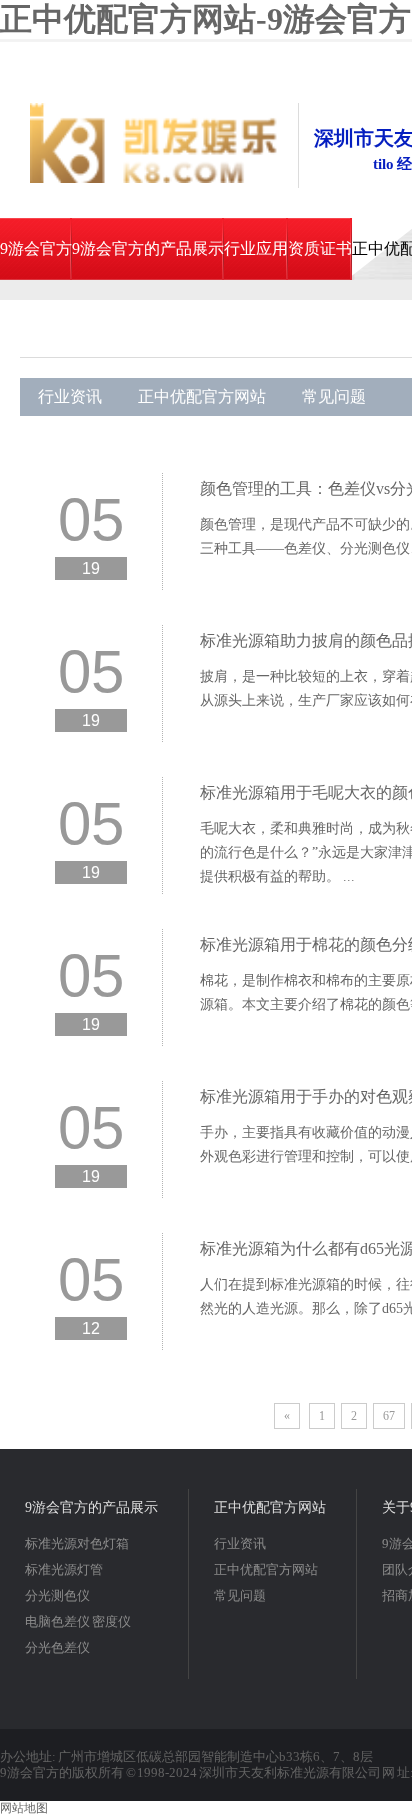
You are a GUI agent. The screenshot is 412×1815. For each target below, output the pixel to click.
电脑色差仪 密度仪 (78, 1621)
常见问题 (334, 396)
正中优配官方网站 (202, 396)
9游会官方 (36, 248)
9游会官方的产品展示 (148, 248)
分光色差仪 (57, 1647)
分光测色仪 (57, 1595)
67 (389, 1416)
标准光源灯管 (64, 1569)
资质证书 (320, 248)
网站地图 (24, 1808)
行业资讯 (70, 396)
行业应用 (256, 248)
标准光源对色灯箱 (77, 1543)
